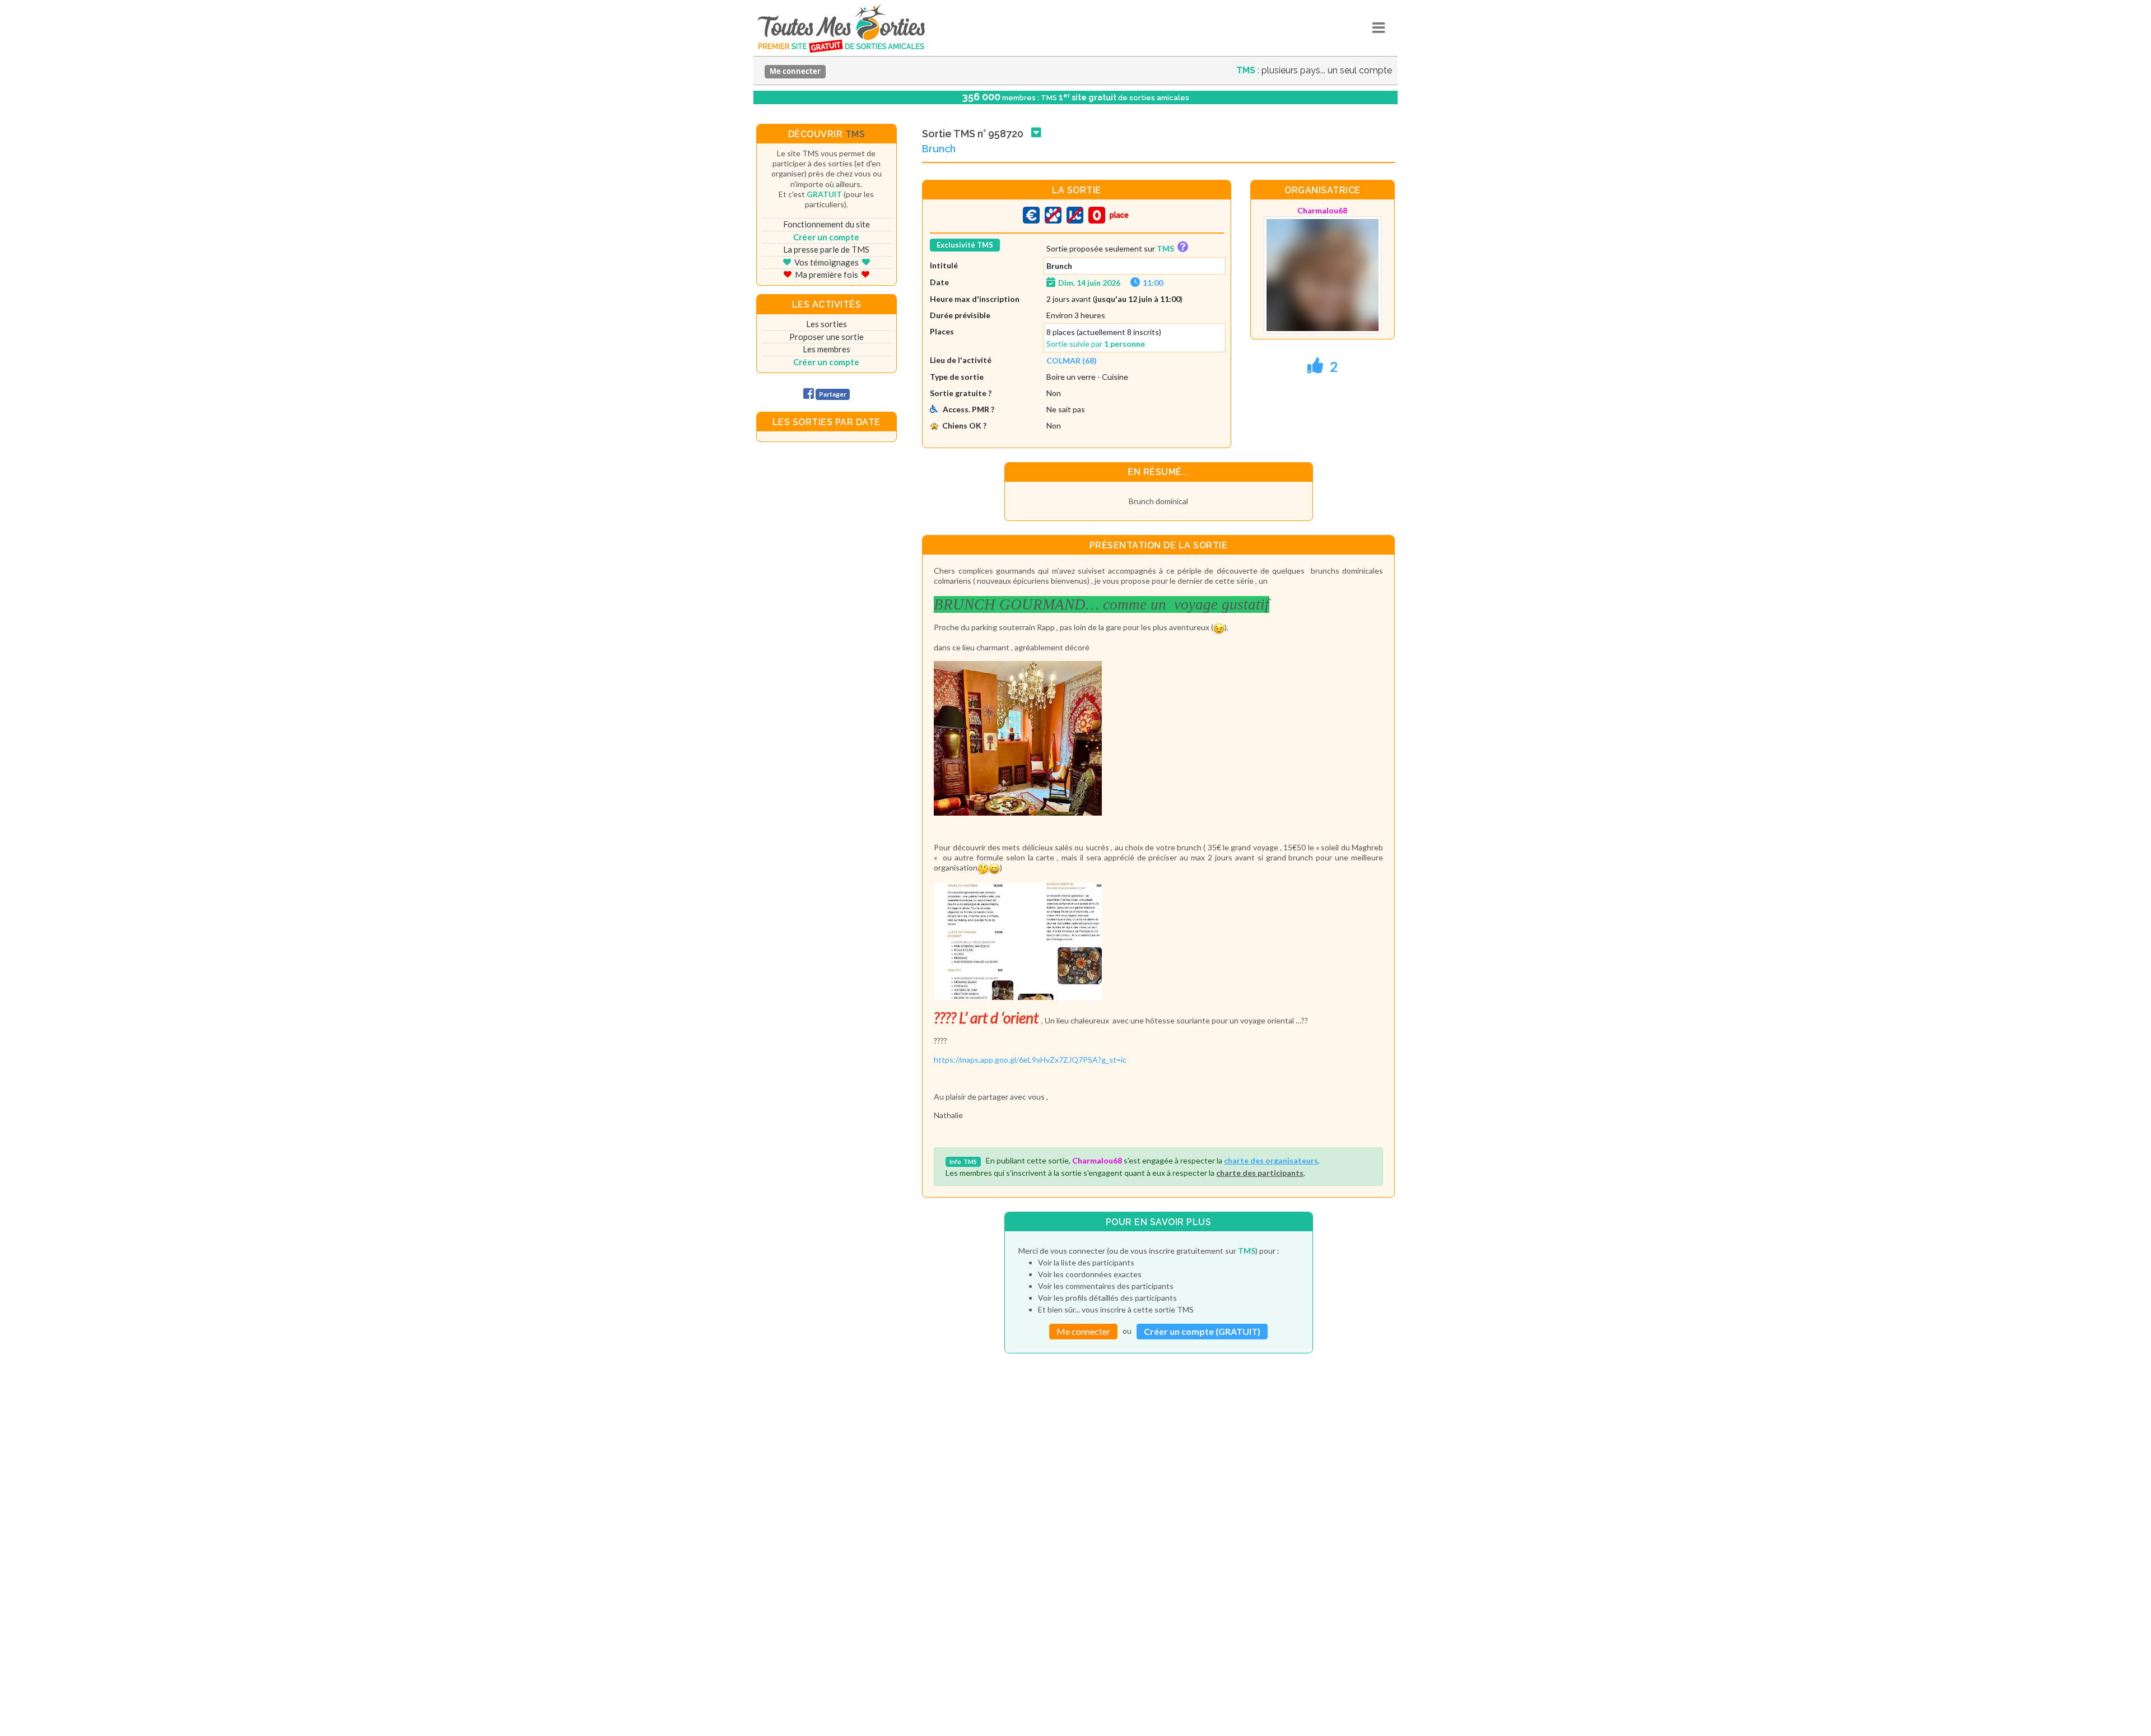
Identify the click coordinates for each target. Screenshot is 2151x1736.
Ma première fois (827, 274)
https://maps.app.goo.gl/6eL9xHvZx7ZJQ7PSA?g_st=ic (1030, 1060)
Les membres (827, 349)
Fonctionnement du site (827, 224)
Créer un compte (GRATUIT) (1202, 1331)
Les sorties (827, 324)
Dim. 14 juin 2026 (1089, 283)
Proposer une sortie (827, 337)
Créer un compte (826, 237)
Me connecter (795, 71)
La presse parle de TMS (826, 249)
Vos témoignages (827, 262)
